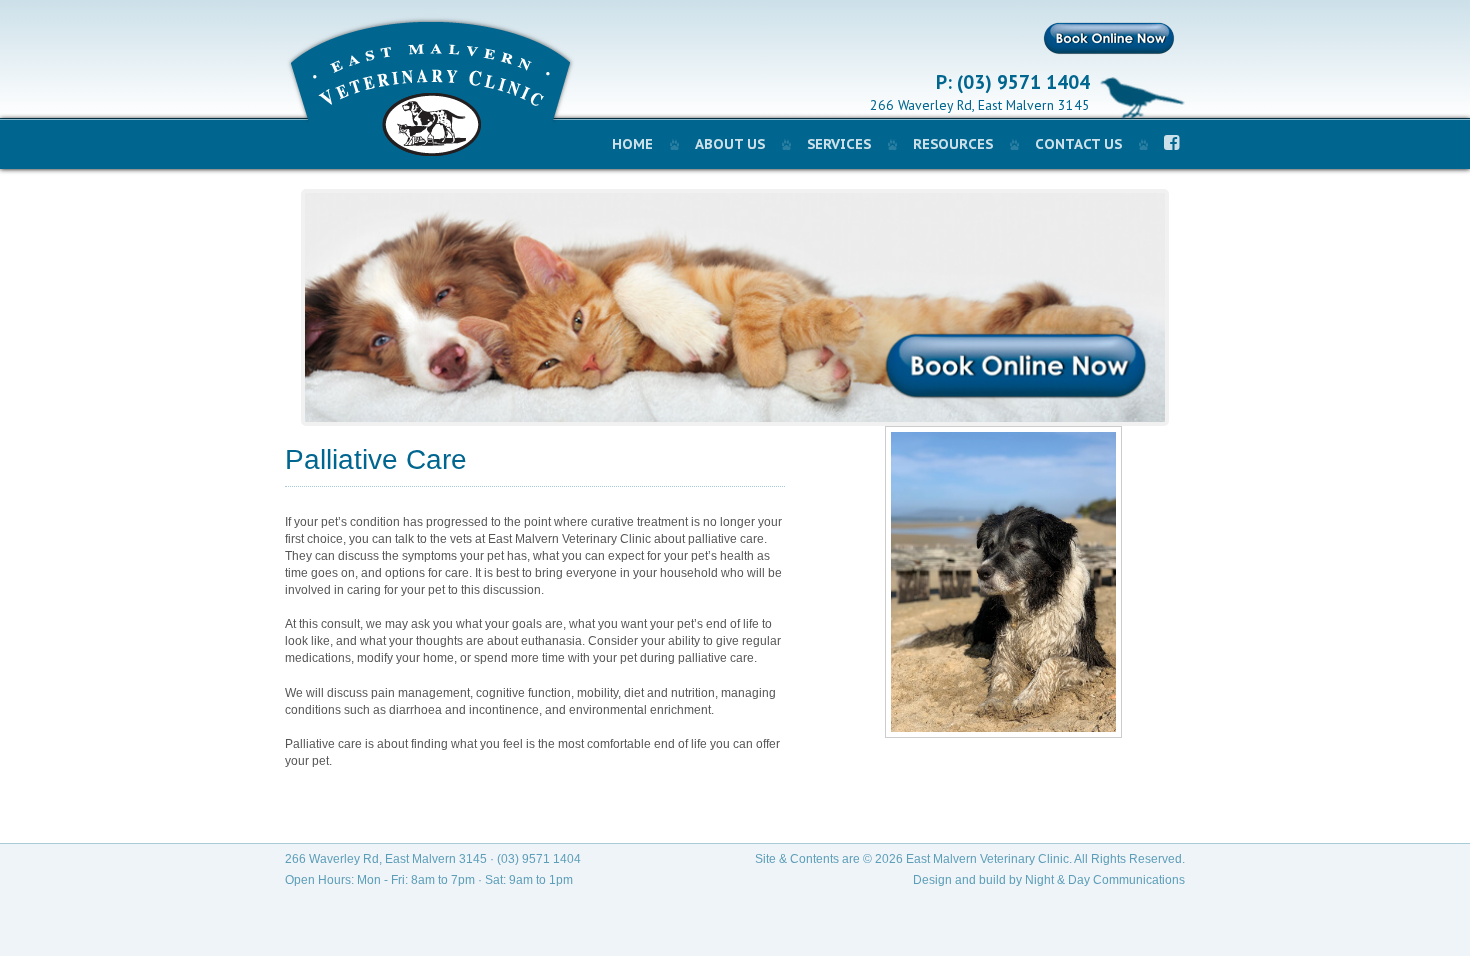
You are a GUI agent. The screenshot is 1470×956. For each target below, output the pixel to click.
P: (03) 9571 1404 (1013, 83)
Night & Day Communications (1105, 880)
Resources (953, 144)
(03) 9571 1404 (539, 859)
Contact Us (1078, 144)
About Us (730, 144)
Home (632, 144)
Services (839, 144)
